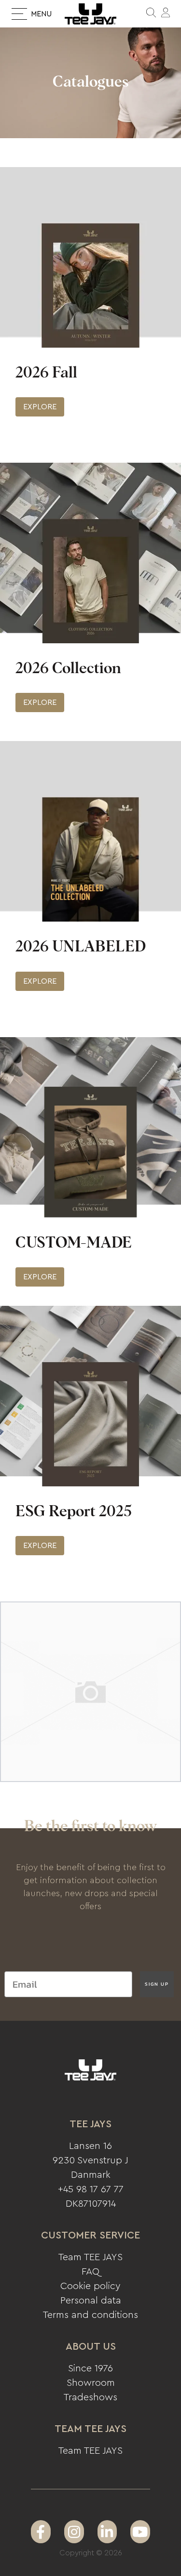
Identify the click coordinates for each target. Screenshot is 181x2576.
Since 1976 (90, 2368)
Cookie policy (90, 2286)
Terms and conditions (90, 2315)
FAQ (90, 2272)
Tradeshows (90, 2397)
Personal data (91, 2301)
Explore (40, 407)
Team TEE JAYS (90, 2257)
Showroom (91, 2383)
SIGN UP (157, 1984)
